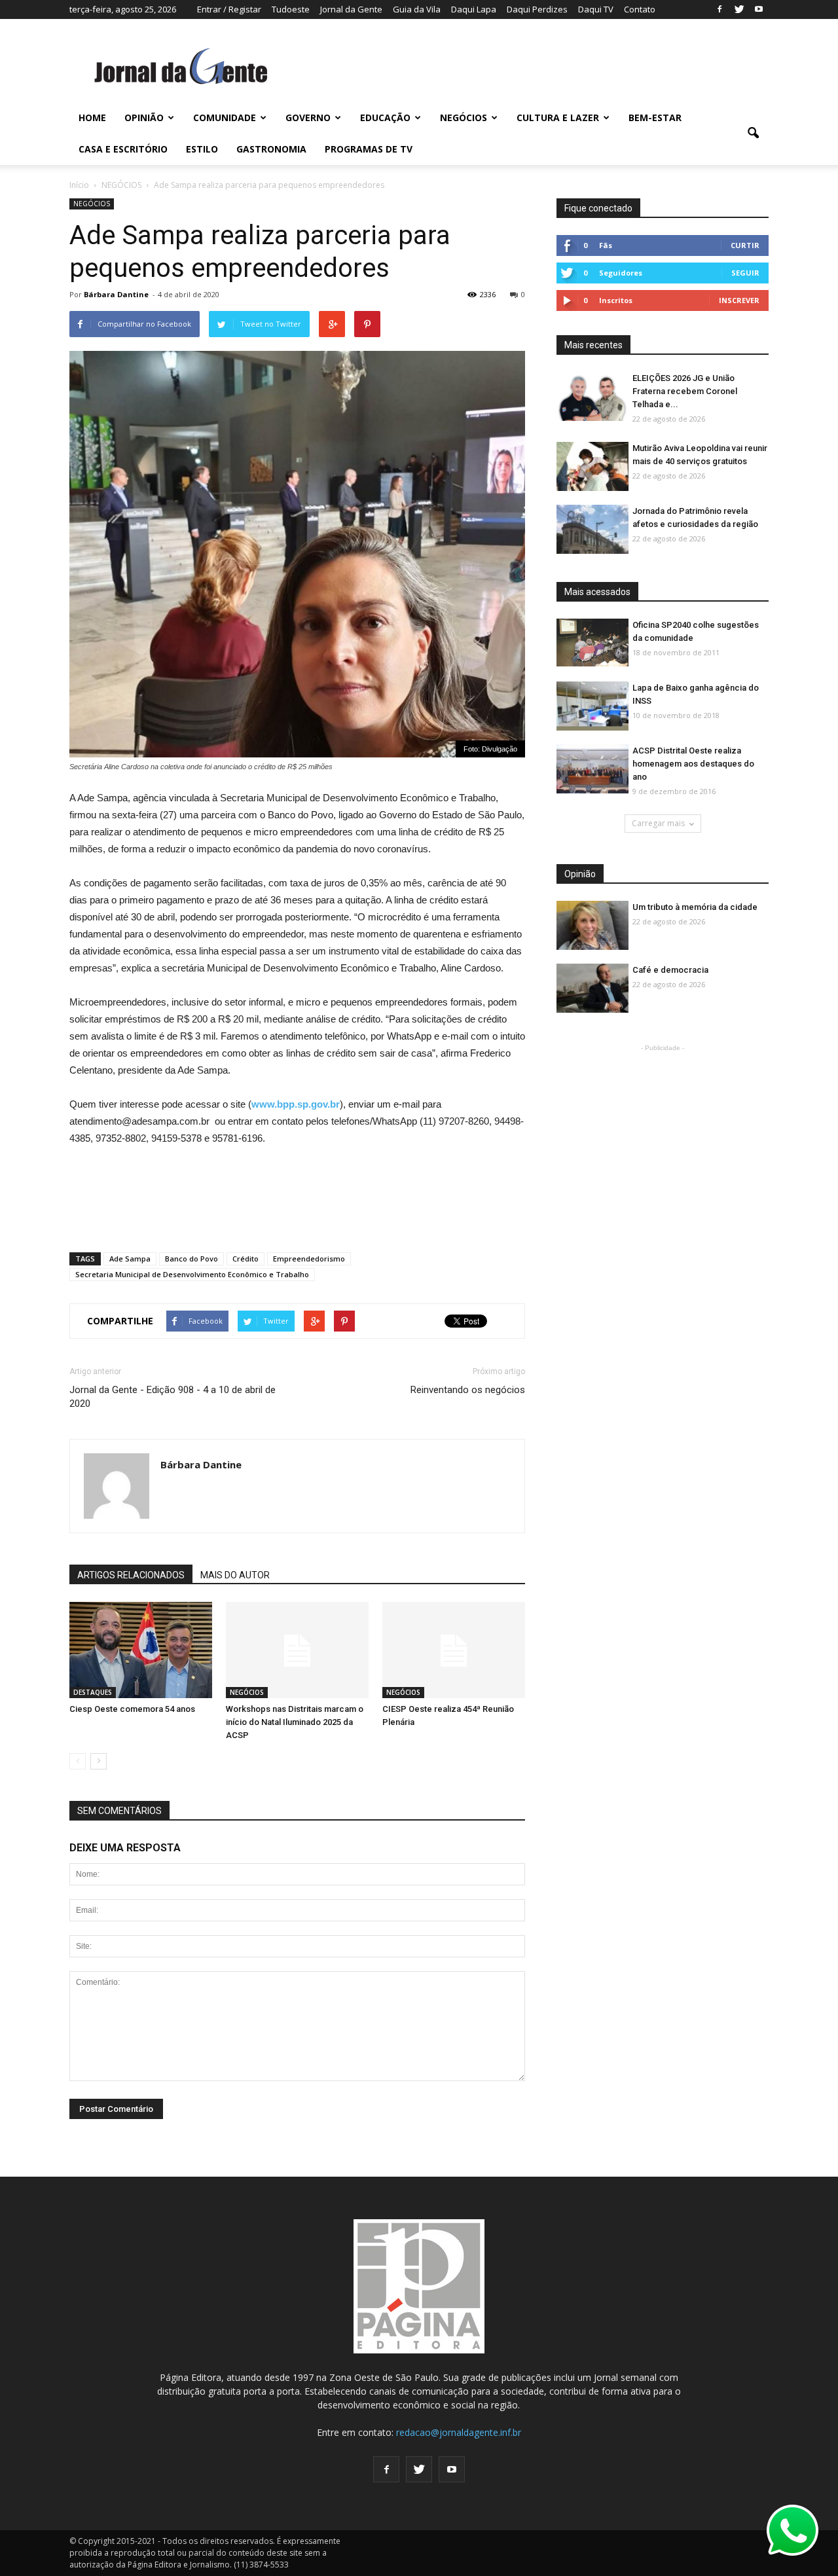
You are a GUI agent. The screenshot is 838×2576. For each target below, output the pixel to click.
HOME (92, 118)
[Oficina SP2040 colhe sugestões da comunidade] (592, 643)
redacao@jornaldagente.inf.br (459, 2432)
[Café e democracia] (592, 989)
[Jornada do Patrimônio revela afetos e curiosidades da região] (592, 530)
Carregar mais (658, 823)
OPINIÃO (144, 118)
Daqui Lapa (474, 9)
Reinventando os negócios (468, 1390)
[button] (753, 134)
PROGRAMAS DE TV (369, 149)
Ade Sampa (130, 1259)
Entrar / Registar (229, 9)
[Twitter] (739, 9)
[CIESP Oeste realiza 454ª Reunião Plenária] (454, 1651)
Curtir (745, 245)
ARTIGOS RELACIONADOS (131, 1575)
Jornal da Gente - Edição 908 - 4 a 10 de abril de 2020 (173, 1397)
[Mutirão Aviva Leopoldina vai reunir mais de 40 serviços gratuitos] (592, 467)
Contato (640, 9)
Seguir (745, 273)
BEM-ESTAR (655, 118)
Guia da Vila (417, 9)
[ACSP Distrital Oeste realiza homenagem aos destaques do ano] (592, 770)
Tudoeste (291, 9)
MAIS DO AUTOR (235, 1575)
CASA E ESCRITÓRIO (123, 149)
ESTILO (202, 149)
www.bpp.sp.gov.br (296, 1104)
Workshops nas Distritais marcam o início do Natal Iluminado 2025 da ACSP (295, 1722)
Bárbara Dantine (116, 294)
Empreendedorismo (309, 1259)
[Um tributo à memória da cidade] (592, 926)
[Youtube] (759, 9)
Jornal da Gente (351, 9)
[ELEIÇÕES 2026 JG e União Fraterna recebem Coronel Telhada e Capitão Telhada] (592, 397)
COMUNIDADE (225, 118)
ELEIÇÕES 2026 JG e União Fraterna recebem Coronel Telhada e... (685, 391)
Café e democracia (670, 970)
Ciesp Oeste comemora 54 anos (132, 1709)
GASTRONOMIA (271, 149)
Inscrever (739, 300)
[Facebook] (720, 9)
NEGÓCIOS (464, 118)
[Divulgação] (592, 707)
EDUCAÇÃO (385, 118)
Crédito (246, 1259)
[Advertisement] (297, 1193)
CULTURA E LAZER (558, 118)
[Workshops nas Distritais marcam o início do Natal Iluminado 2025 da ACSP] (297, 1651)
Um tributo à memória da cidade (695, 907)
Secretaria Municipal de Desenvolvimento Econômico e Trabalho (192, 1274)
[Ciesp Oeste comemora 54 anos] (141, 1651)
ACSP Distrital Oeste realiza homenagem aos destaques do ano (693, 764)
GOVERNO (308, 118)
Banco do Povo (191, 1259)
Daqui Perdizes (537, 9)
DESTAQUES (93, 1692)
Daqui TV (596, 9)
